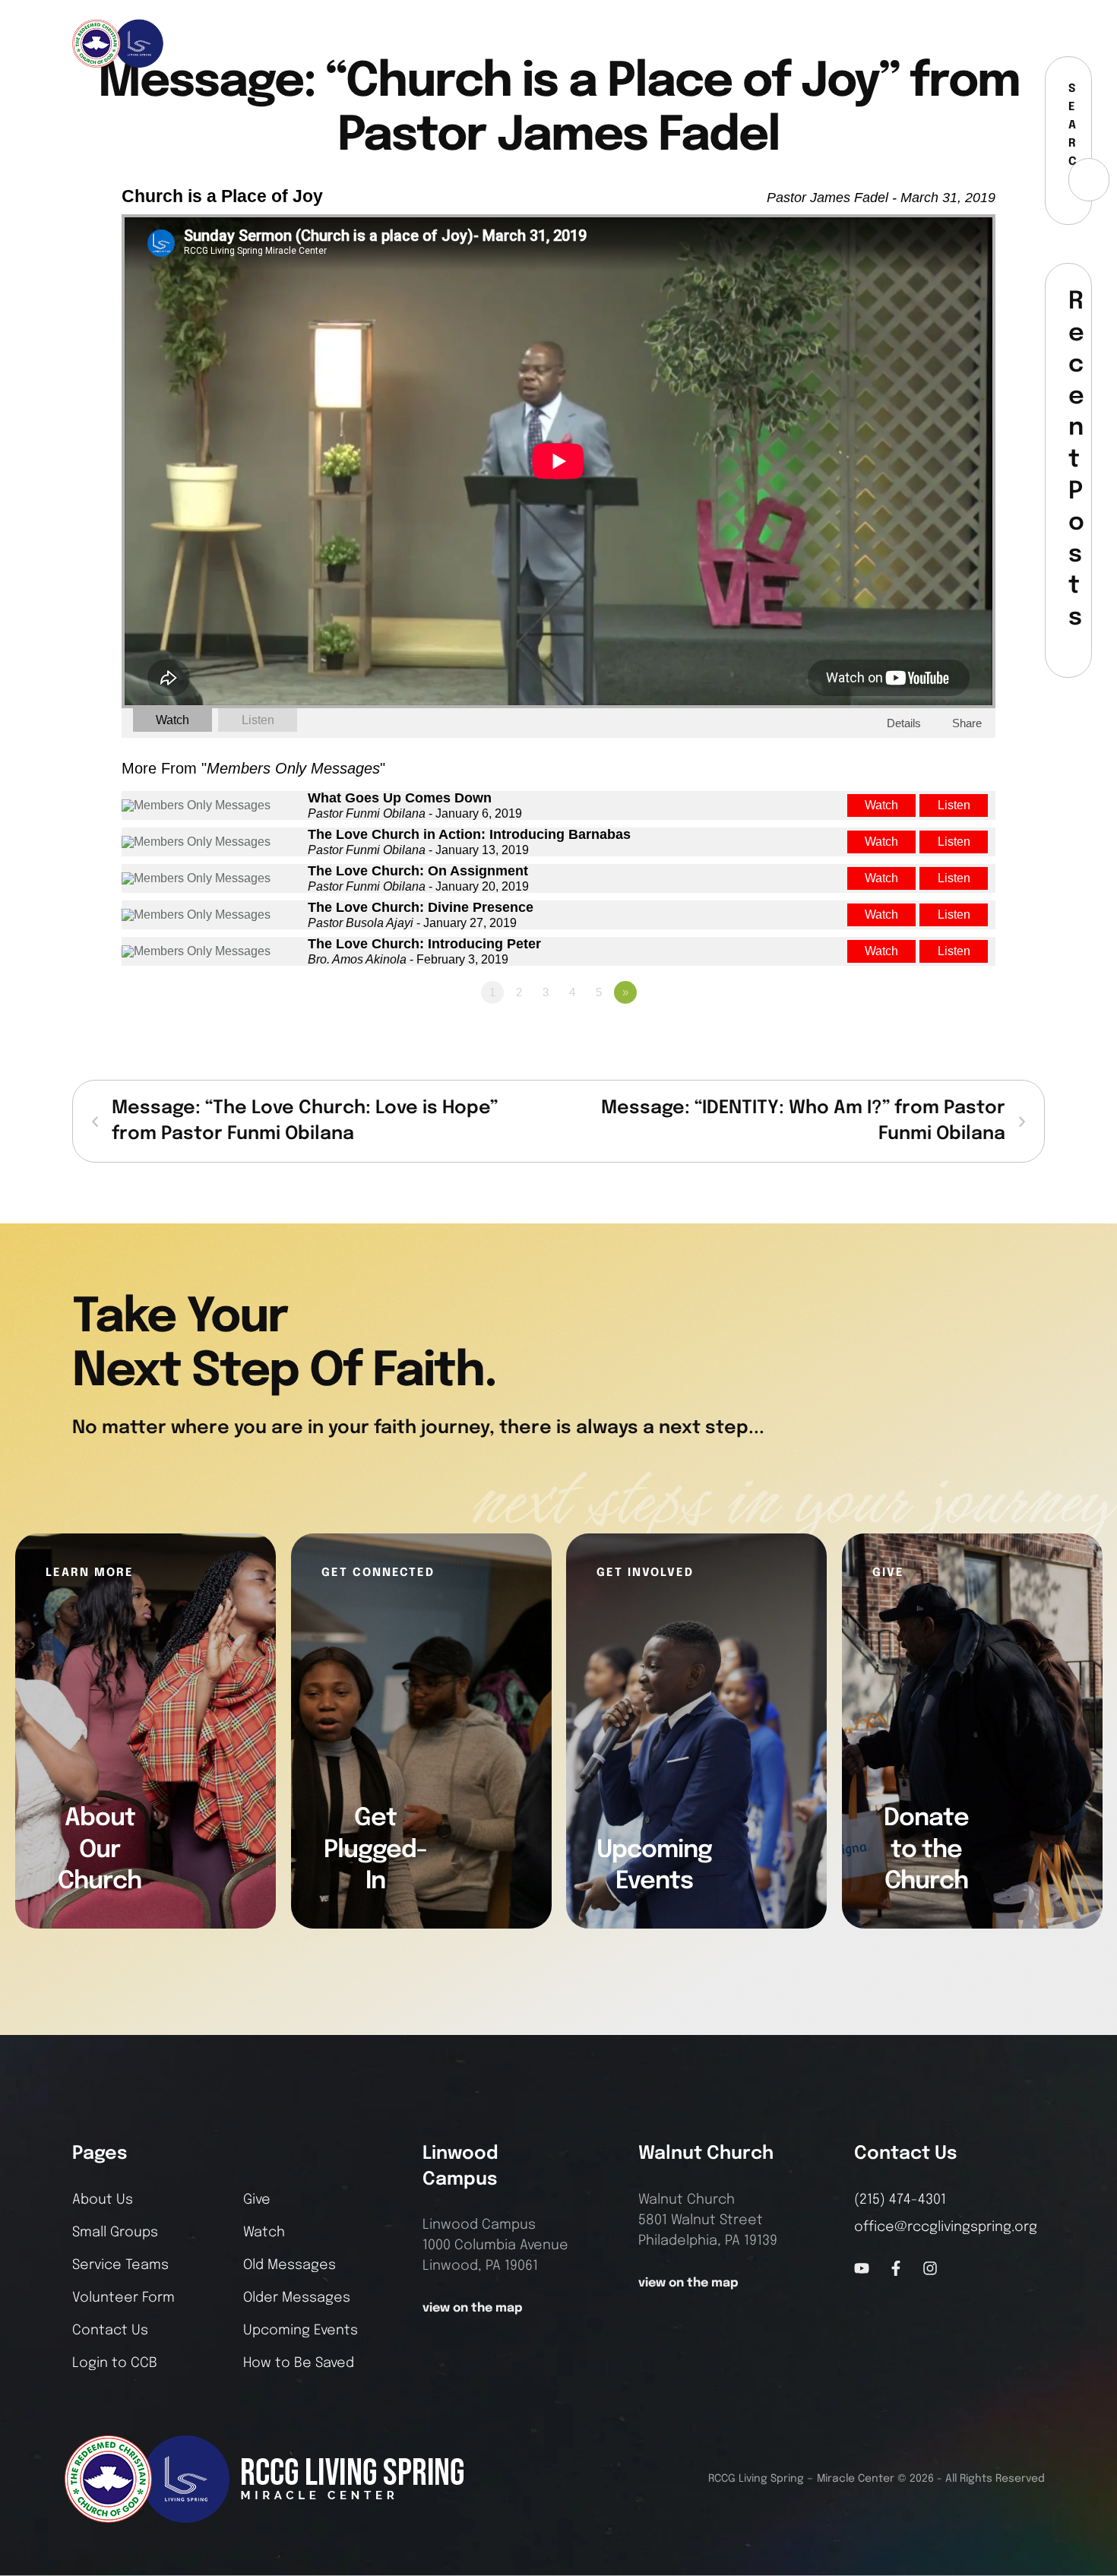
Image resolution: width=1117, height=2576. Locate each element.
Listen (258, 720)
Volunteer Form (123, 2298)
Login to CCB (115, 2363)
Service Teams (120, 2265)
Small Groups (115, 2233)
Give (257, 2200)
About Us (103, 2200)
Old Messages (290, 2265)
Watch (172, 720)
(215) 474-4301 (900, 2200)
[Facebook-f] (979, 43)
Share (967, 723)
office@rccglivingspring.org (946, 2227)
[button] (1034, 43)
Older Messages (297, 2298)
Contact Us (110, 2331)
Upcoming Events (301, 2331)
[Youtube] (862, 2268)
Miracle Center (856, 2479)
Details (904, 723)
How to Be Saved (299, 2363)
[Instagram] (1005, 43)
